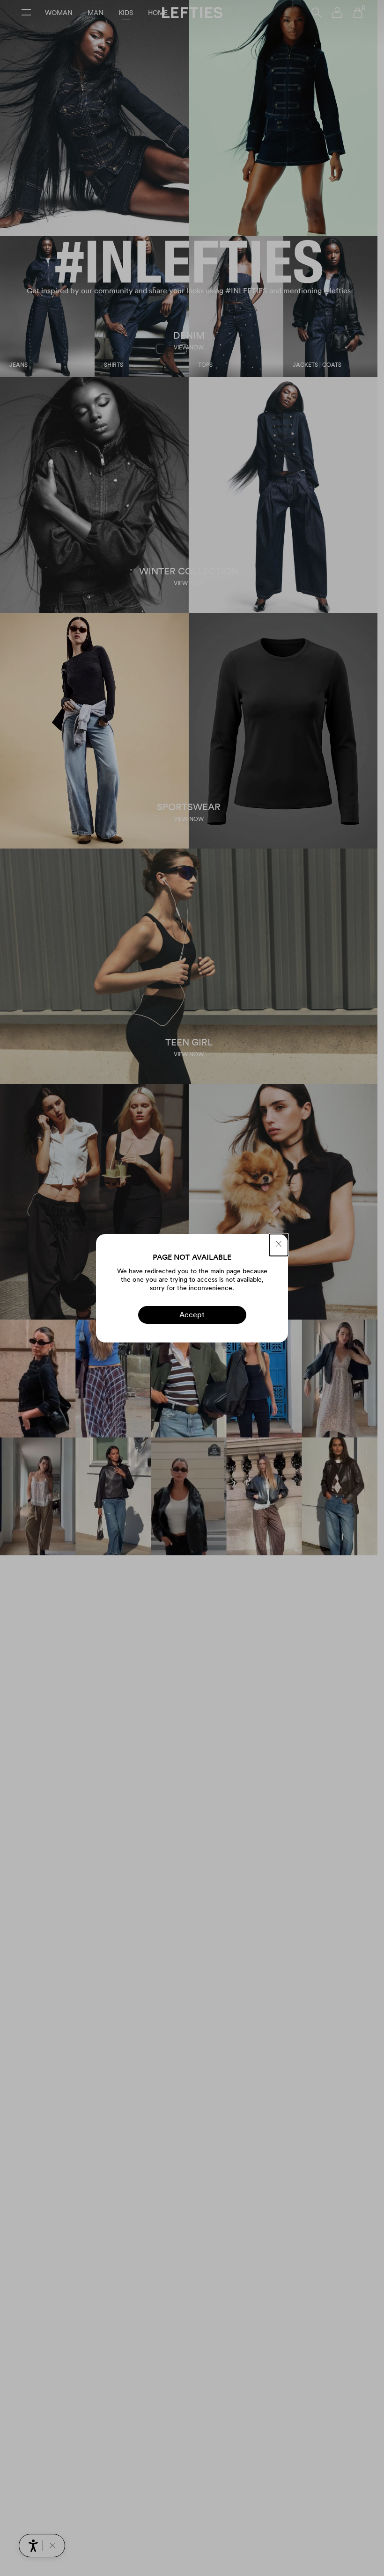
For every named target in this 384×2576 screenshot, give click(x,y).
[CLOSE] (279, 1245)
